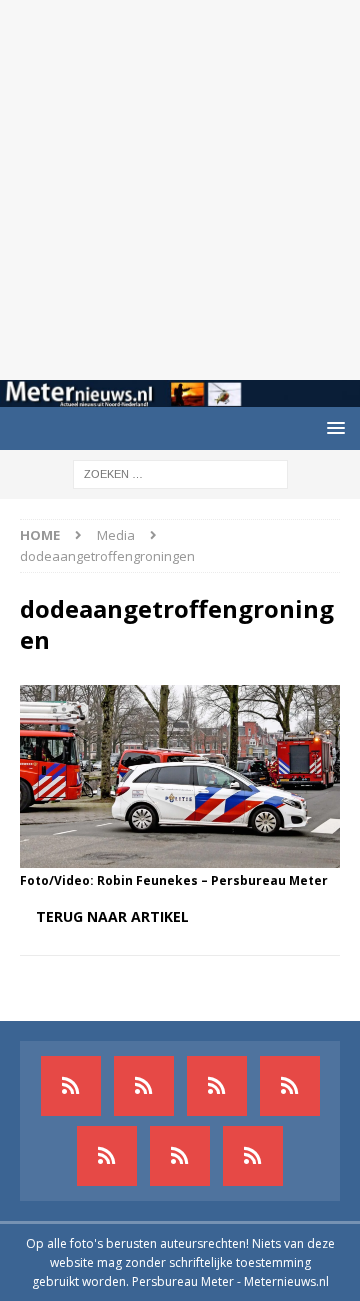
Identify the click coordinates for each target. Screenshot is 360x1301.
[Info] (107, 1156)
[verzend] (253, 1156)
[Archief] (71, 1086)
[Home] (290, 1086)
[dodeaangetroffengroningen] (180, 856)
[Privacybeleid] (180, 1156)
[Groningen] (217, 1086)
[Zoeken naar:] (180, 473)
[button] (332, 427)
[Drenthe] (144, 1086)
